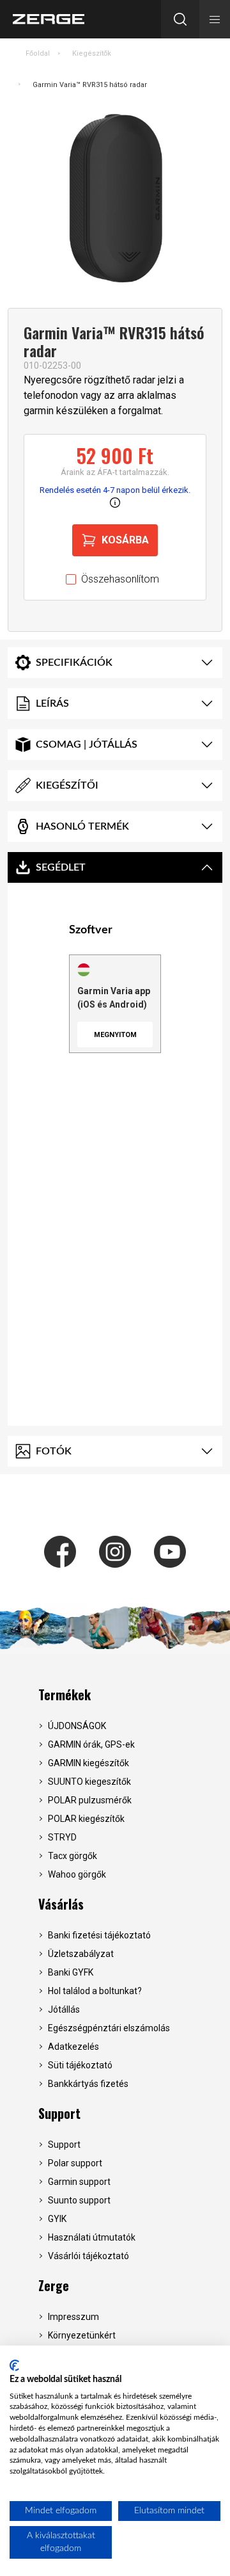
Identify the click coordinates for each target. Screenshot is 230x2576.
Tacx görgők (73, 1856)
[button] (215, 19)
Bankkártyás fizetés (88, 2084)
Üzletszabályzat (81, 1954)
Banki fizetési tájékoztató (99, 1935)
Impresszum (73, 2317)
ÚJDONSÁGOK (77, 1726)
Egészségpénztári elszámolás (109, 2028)
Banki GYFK (71, 1972)
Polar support (75, 2163)
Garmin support (79, 2182)
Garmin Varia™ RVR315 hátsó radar (90, 85)
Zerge (54, 2285)
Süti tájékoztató (80, 2065)
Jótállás (64, 2009)
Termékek (65, 1695)
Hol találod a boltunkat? (95, 1991)
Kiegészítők (92, 53)
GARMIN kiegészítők (88, 1763)
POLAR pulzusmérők (90, 1800)
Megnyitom (115, 1035)
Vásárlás (61, 1904)
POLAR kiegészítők (86, 1819)
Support (59, 2113)
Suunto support (79, 2200)
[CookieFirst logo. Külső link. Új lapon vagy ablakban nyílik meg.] (14, 2365)
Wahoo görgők (77, 1874)
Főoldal (38, 53)
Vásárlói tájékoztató (88, 2256)
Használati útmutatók (92, 2237)
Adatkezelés (73, 2047)
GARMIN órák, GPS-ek (91, 1744)
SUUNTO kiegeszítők (89, 1782)
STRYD (62, 1837)
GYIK (57, 2219)
